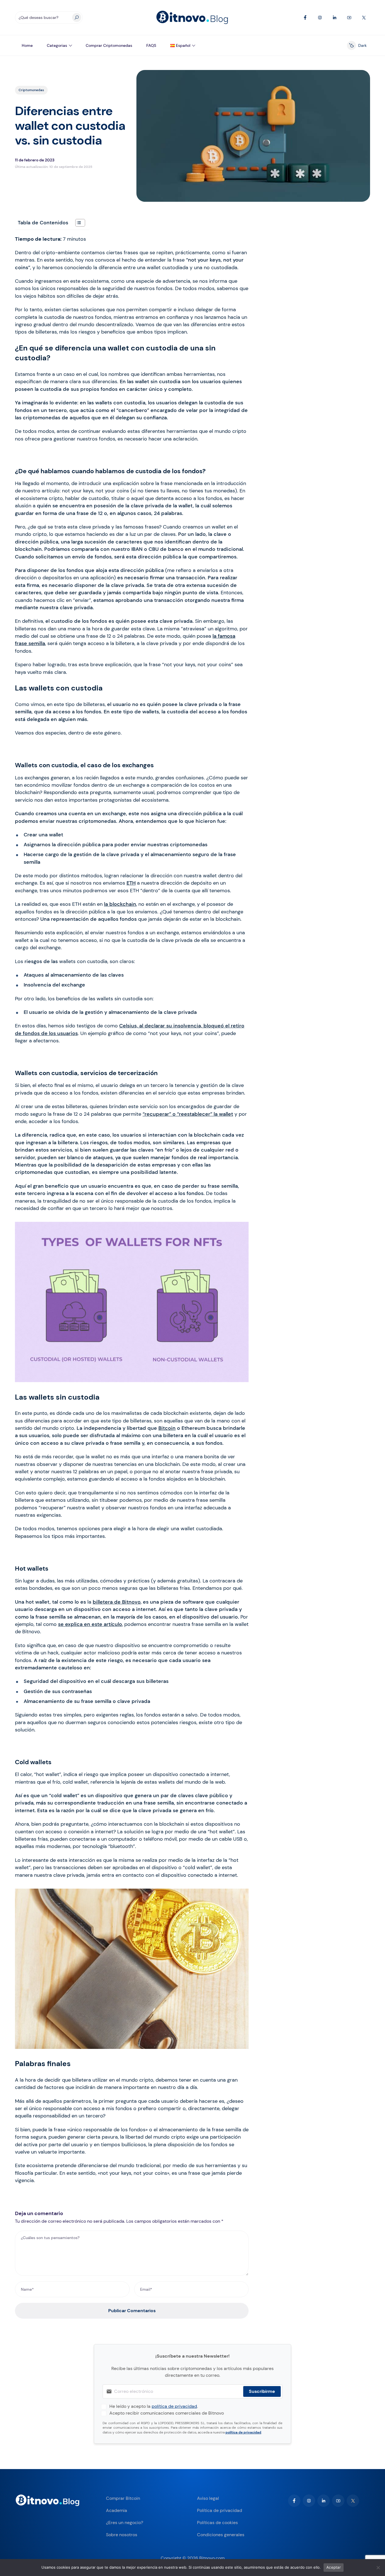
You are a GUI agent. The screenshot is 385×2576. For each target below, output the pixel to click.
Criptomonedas (31, 90)
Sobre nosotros (122, 2535)
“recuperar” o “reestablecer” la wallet (188, 1114)
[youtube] (338, 2501)
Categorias (57, 45)
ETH (131, 883)
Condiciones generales (221, 2535)
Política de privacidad (220, 2510)
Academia (117, 2510)
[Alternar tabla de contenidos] (77, 223)
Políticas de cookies (217, 2523)
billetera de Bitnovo (117, 1602)
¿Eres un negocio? (125, 2523)
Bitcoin (167, 1428)
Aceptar (334, 2567)
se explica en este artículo (90, 1624)
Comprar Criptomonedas (109, 45)
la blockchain (120, 904)
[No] (378, 2568)
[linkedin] (324, 2501)
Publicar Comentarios (132, 2311)
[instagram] (309, 2501)
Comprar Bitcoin (123, 2498)
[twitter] (353, 2501)
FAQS (151, 45)
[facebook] (294, 2501)
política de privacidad (174, 2406)
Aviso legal (208, 2498)
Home (27, 45)
